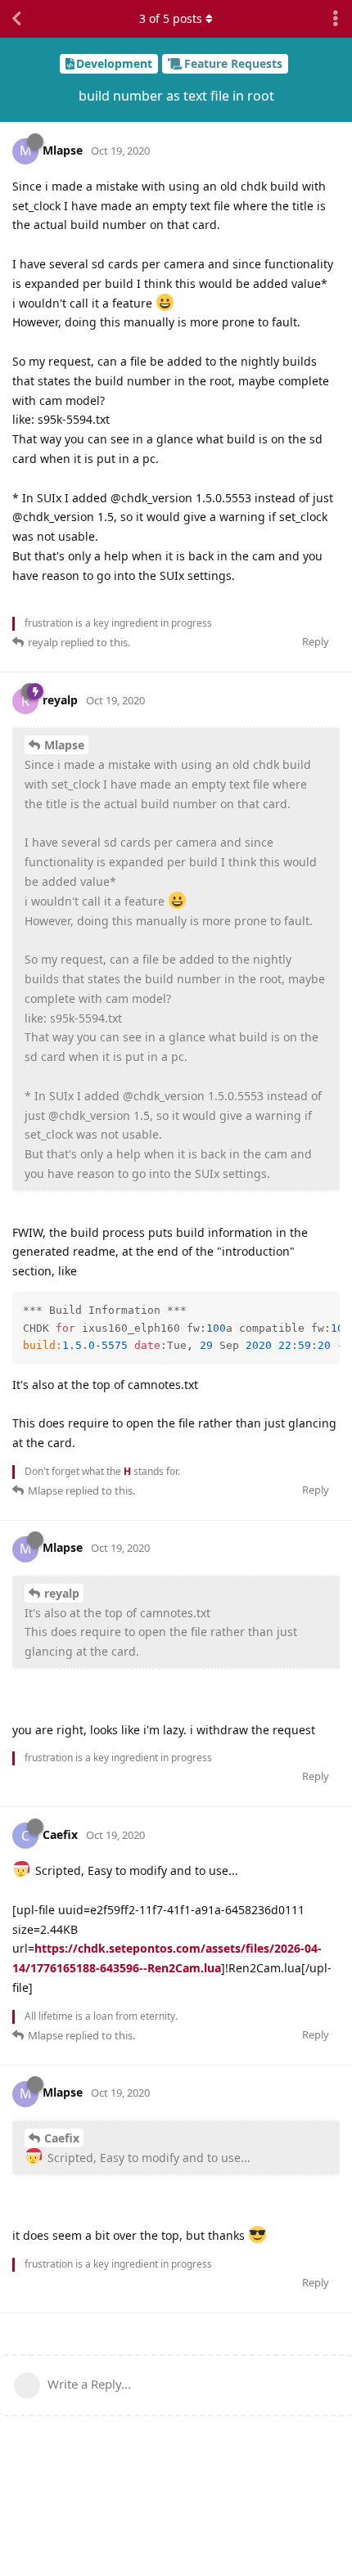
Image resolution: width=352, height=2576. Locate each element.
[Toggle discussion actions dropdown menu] (336, 19)
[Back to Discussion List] (16, 19)
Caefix (62, 2138)
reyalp (62, 1593)
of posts (171, 18)
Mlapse (64, 745)
